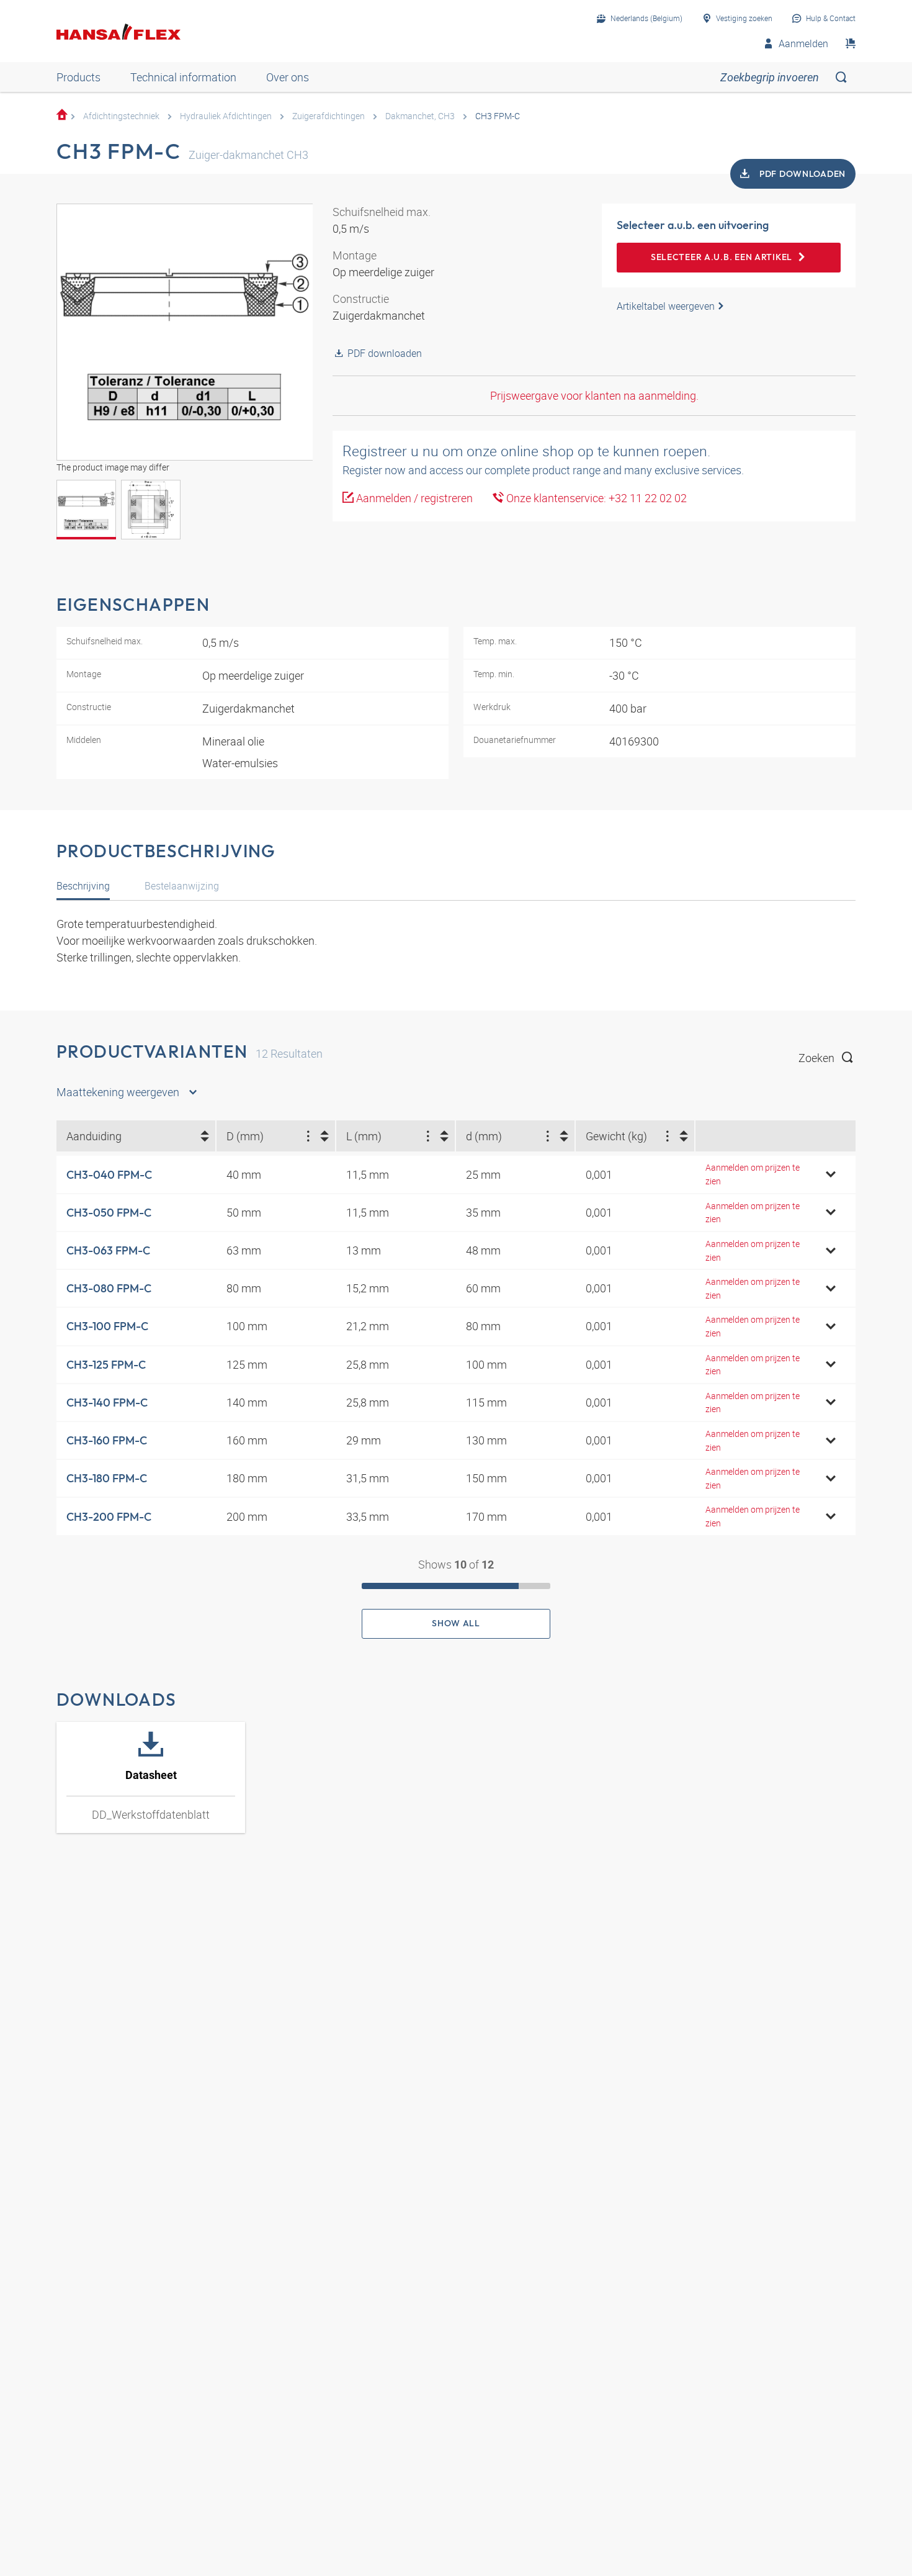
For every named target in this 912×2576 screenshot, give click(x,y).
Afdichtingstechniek (121, 116)
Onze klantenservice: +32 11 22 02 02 (595, 498)
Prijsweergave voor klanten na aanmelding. (594, 395)
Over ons (288, 77)
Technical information (183, 77)
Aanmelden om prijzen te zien (753, 1174)
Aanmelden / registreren (413, 498)
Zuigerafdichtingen (329, 116)
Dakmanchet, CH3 (420, 116)
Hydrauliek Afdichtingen (226, 116)
